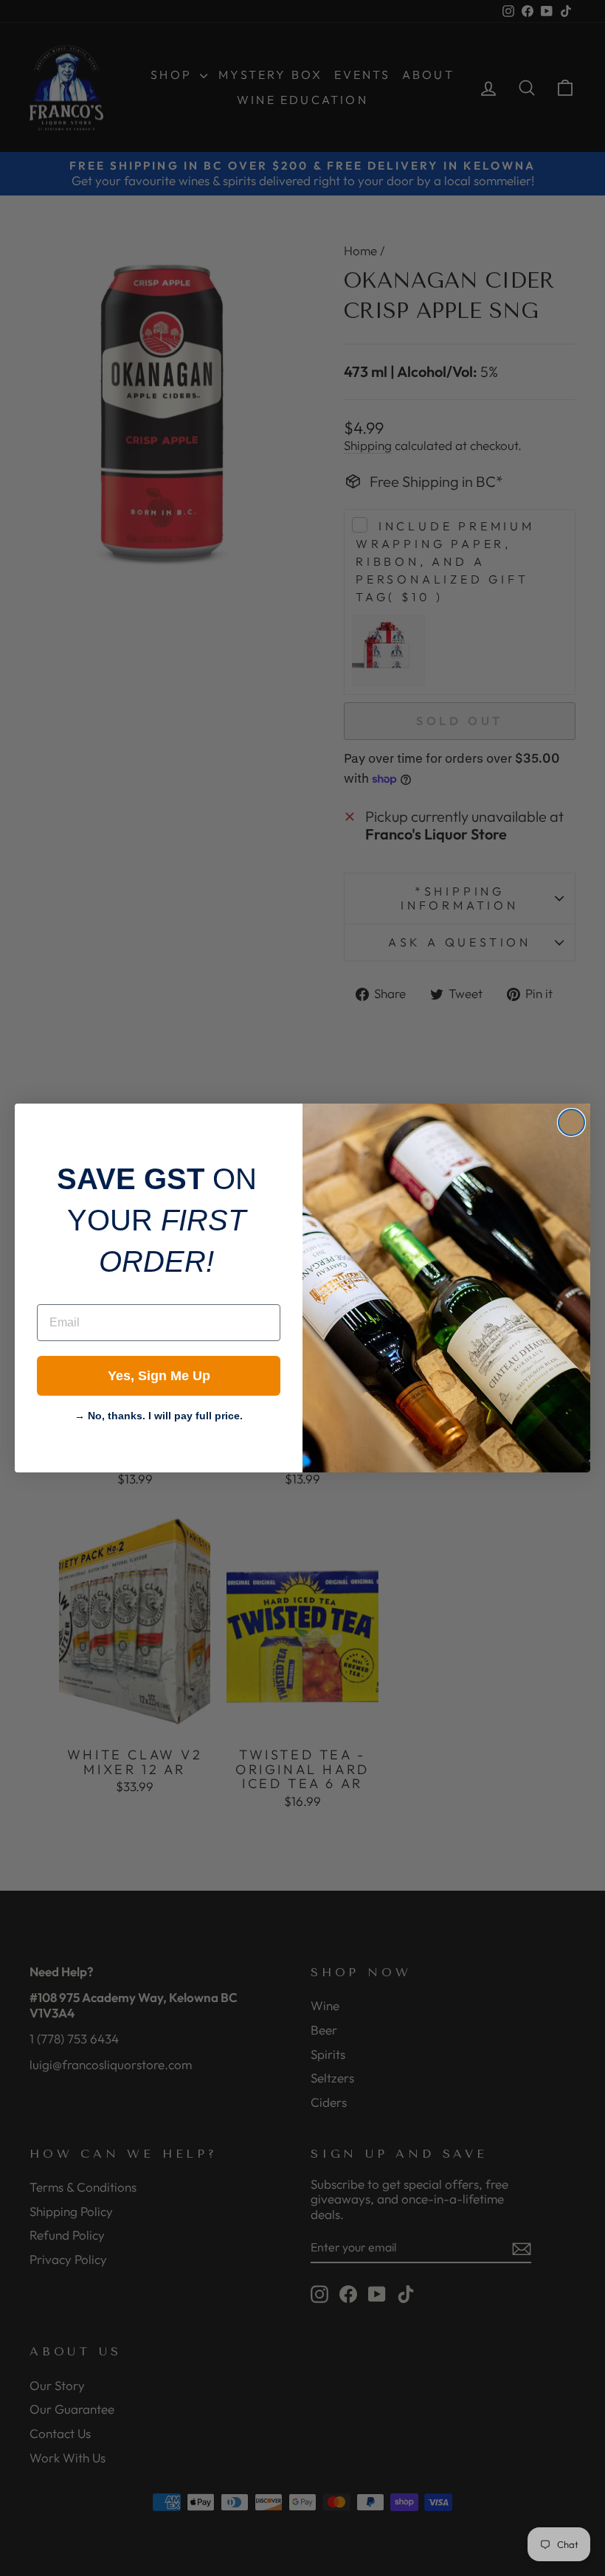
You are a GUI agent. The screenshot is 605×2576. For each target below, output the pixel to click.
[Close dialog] (571, 1122)
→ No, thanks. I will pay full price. (159, 1414)
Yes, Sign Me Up (159, 1376)
